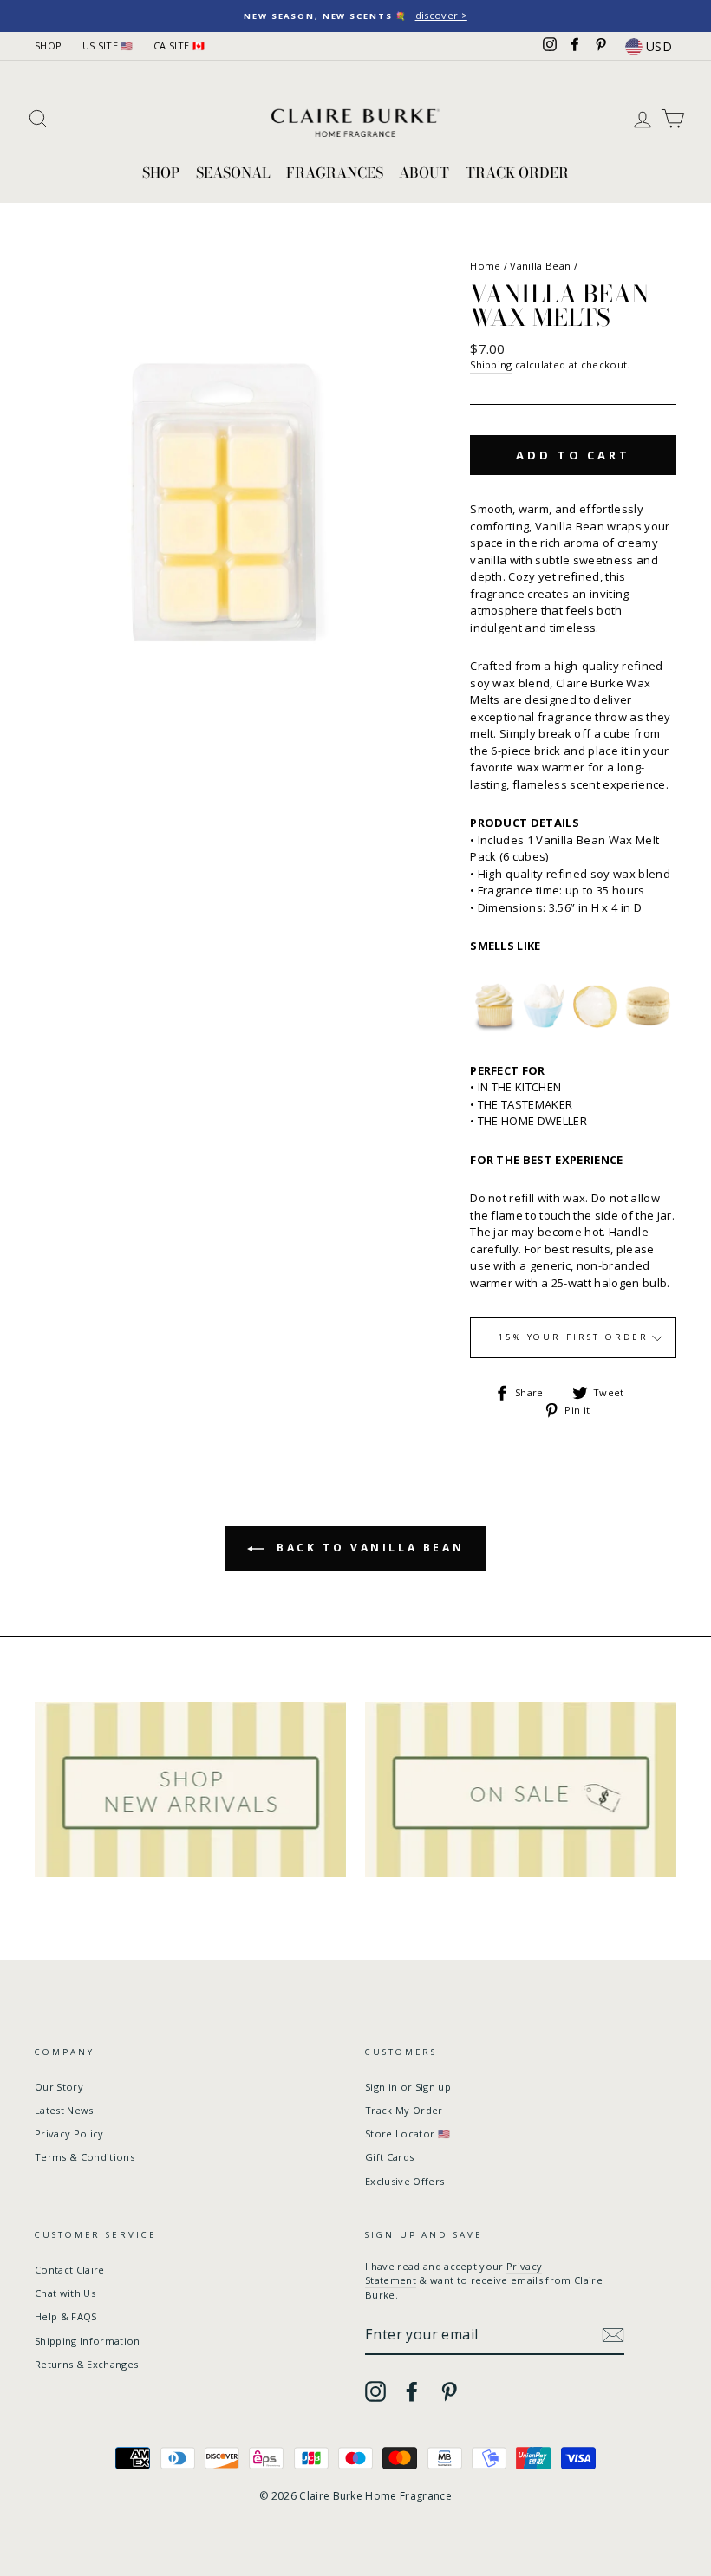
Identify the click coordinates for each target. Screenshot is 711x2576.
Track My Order (404, 2110)
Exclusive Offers (404, 2181)
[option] (355, 16)
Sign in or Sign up (408, 2087)
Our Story (59, 2087)
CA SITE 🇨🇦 (179, 46)
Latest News (64, 2110)
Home (485, 266)
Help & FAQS (66, 2316)
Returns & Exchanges (86, 2364)
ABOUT (424, 172)
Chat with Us (65, 2293)
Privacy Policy (69, 2134)
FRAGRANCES (335, 172)
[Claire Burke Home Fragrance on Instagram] (375, 2391)
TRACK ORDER (517, 172)
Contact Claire (70, 2270)
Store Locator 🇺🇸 (408, 2134)
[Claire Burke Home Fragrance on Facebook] (412, 2391)
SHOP (48, 46)
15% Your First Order (574, 1337)
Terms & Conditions (85, 2157)
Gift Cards (389, 2157)
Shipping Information (88, 2341)
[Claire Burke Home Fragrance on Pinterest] (449, 2391)
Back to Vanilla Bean (368, 1548)
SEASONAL (233, 172)
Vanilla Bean (540, 266)
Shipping (491, 364)
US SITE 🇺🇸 (108, 46)
